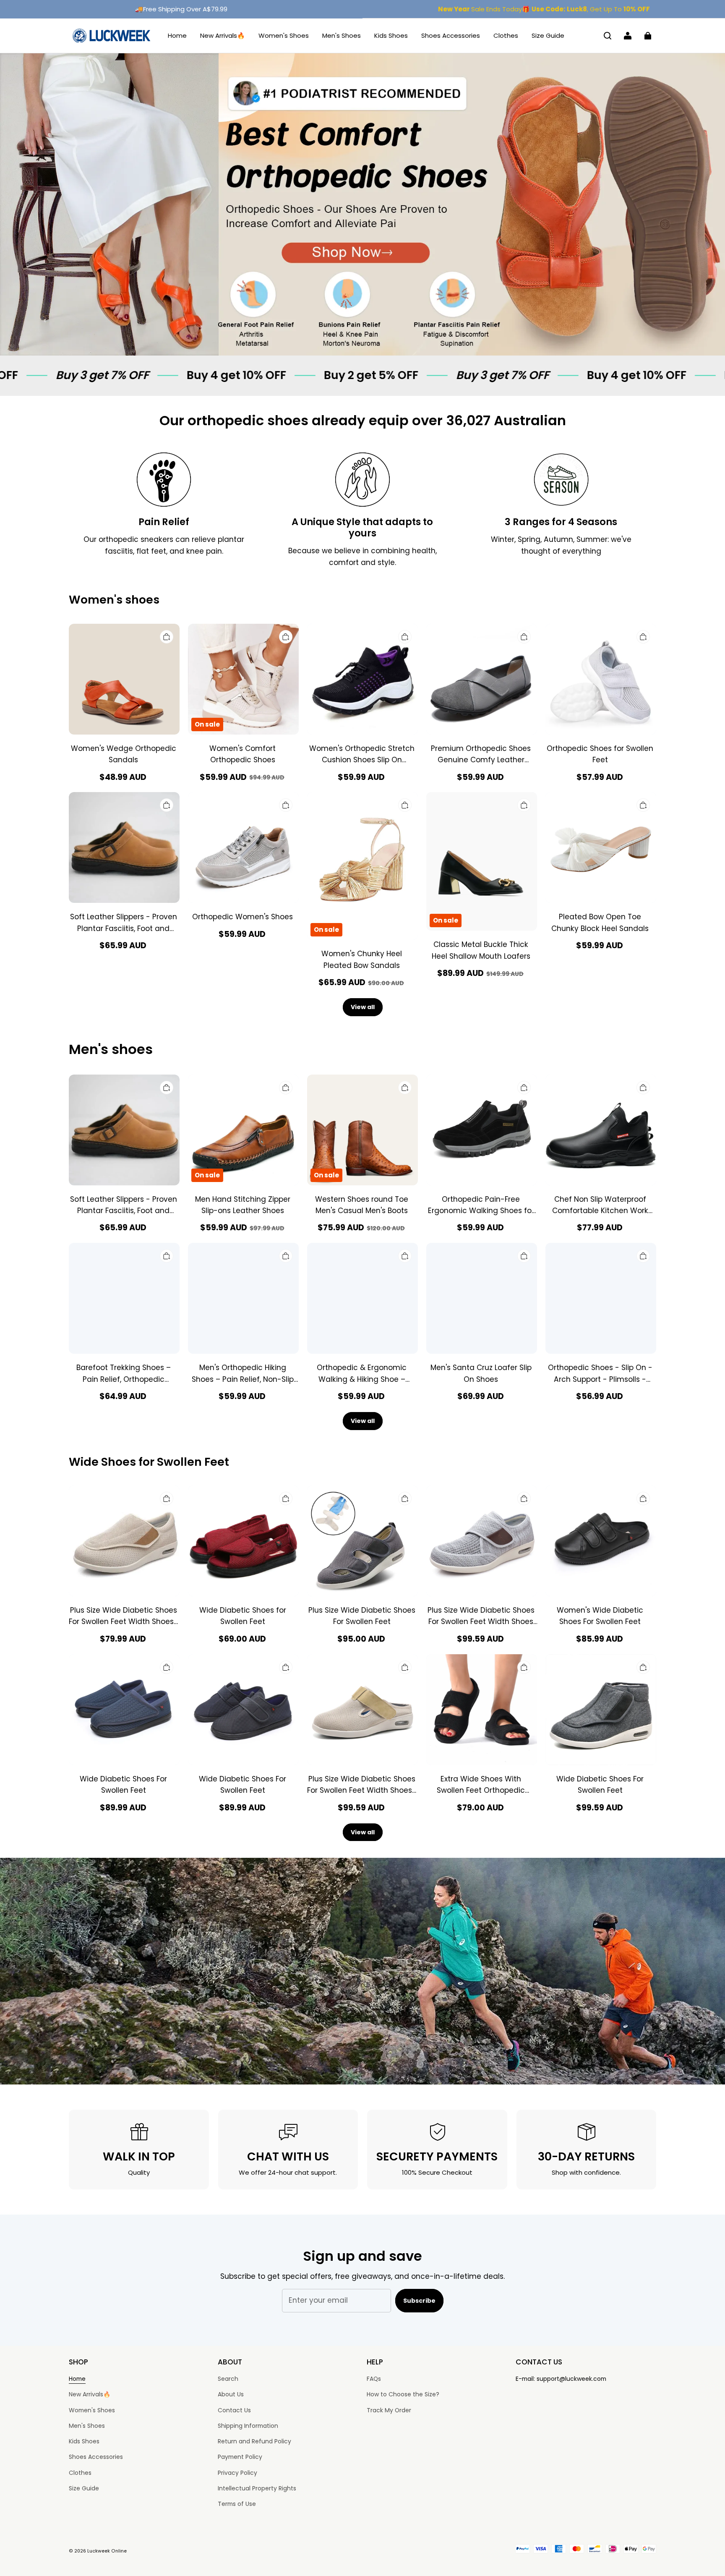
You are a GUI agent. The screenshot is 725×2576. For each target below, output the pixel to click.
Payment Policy (240, 2457)
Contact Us (234, 2410)
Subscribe (419, 2301)
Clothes (506, 35)
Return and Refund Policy (254, 2441)
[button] (608, 36)
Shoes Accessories (451, 35)
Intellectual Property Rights (257, 2488)
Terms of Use (237, 2504)
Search (228, 2379)
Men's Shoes (342, 35)
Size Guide (548, 35)
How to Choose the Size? (403, 2394)
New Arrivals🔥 (223, 35)
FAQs (374, 2379)
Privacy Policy (237, 2473)
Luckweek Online (107, 2551)
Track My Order (389, 2410)
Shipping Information (248, 2426)
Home (177, 35)
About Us (231, 2394)
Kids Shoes (391, 35)
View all (363, 1007)
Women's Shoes (284, 35)
